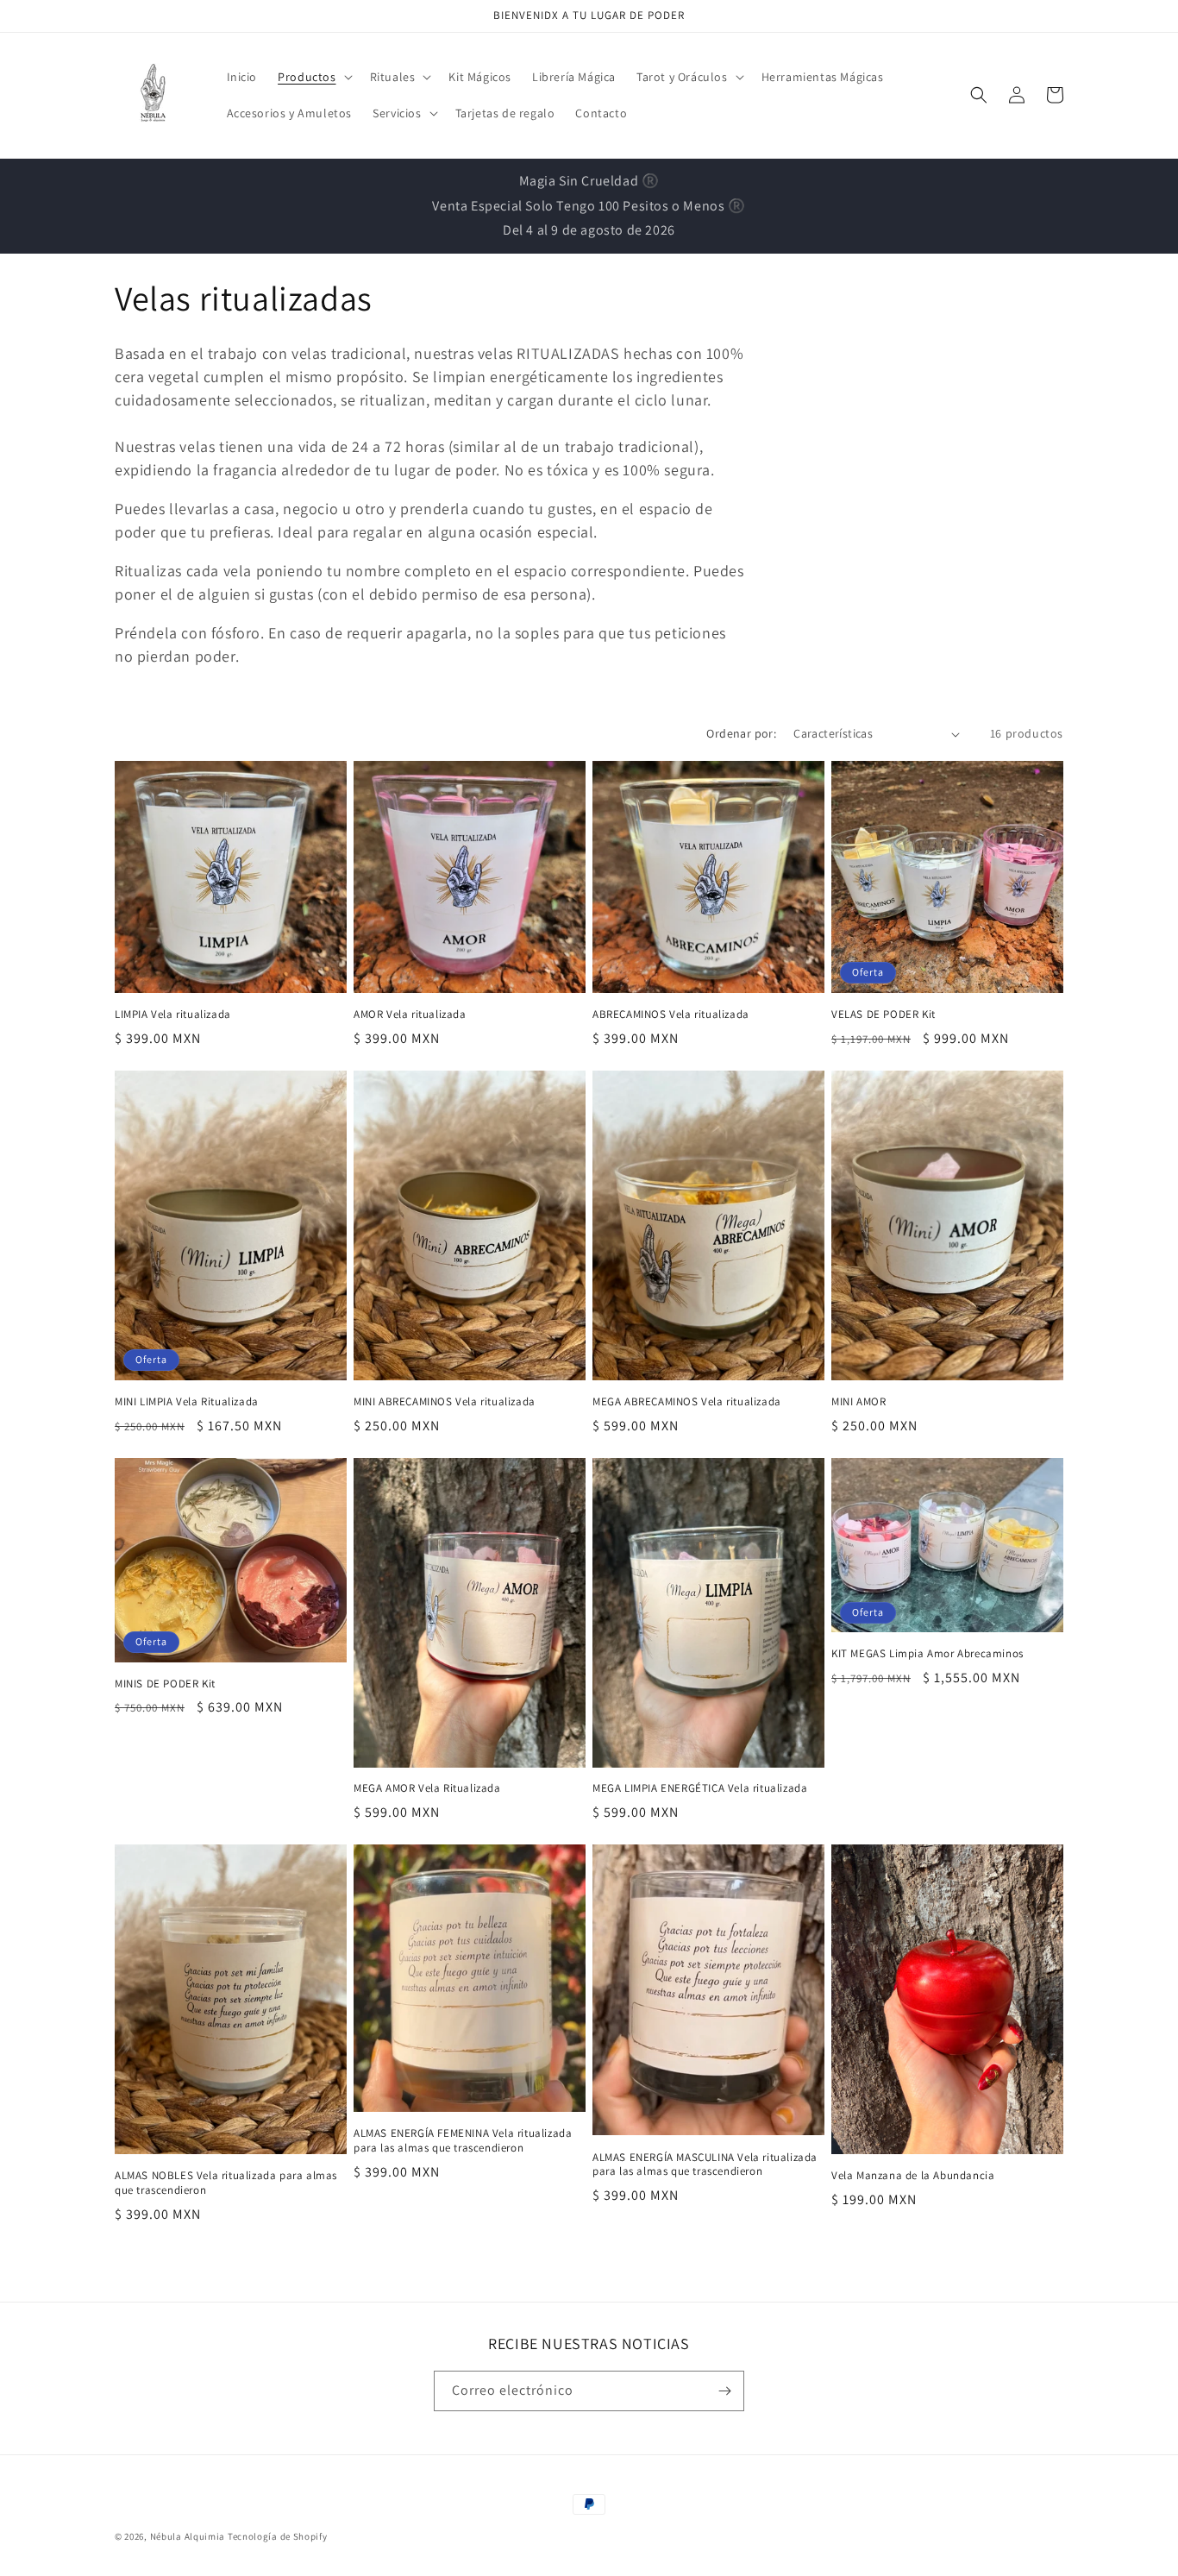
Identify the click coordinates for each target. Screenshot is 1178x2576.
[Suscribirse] (724, 2391)
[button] (313, 77)
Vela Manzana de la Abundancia (913, 2176)
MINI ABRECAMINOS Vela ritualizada (445, 1402)
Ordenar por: (741, 733)
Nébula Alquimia (188, 2536)
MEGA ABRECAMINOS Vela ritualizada (687, 1402)
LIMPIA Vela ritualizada (173, 1015)
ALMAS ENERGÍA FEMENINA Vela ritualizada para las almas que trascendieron (463, 2141)
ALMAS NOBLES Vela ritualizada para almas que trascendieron (226, 2183)
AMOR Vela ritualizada (410, 1015)
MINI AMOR (858, 1402)
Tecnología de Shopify (278, 2536)
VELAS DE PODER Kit (883, 1015)
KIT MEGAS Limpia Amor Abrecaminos (927, 1654)
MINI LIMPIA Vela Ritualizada (187, 1402)
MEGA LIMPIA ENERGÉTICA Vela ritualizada (700, 1788)
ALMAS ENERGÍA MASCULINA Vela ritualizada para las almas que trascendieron (705, 2165)
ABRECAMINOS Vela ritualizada (671, 1015)
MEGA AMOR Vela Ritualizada (427, 1788)
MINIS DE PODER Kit (165, 1684)
